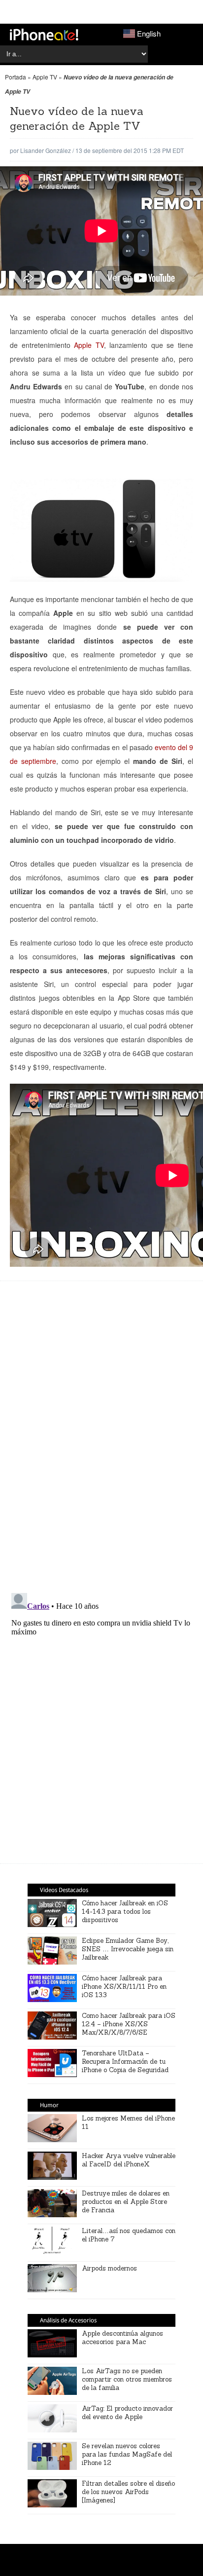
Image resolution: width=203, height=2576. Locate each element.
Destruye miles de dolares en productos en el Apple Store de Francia (126, 2202)
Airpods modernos (109, 2268)
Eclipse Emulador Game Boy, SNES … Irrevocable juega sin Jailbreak (128, 1949)
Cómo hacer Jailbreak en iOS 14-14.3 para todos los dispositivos (125, 1912)
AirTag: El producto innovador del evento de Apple (127, 2413)
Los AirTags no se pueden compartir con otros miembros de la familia (127, 2379)
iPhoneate (44, 35)
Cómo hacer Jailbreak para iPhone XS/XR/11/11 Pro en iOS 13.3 (124, 1987)
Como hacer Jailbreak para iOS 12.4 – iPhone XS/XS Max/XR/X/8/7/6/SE (129, 2024)
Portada (16, 77)
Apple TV (45, 77)
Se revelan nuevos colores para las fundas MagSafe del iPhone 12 (127, 2454)
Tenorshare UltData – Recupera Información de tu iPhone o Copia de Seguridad (125, 2062)
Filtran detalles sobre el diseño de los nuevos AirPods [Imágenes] (128, 2492)
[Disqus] (101, 1442)
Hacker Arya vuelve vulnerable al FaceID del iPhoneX (129, 2160)
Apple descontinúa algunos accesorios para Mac (122, 2338)
